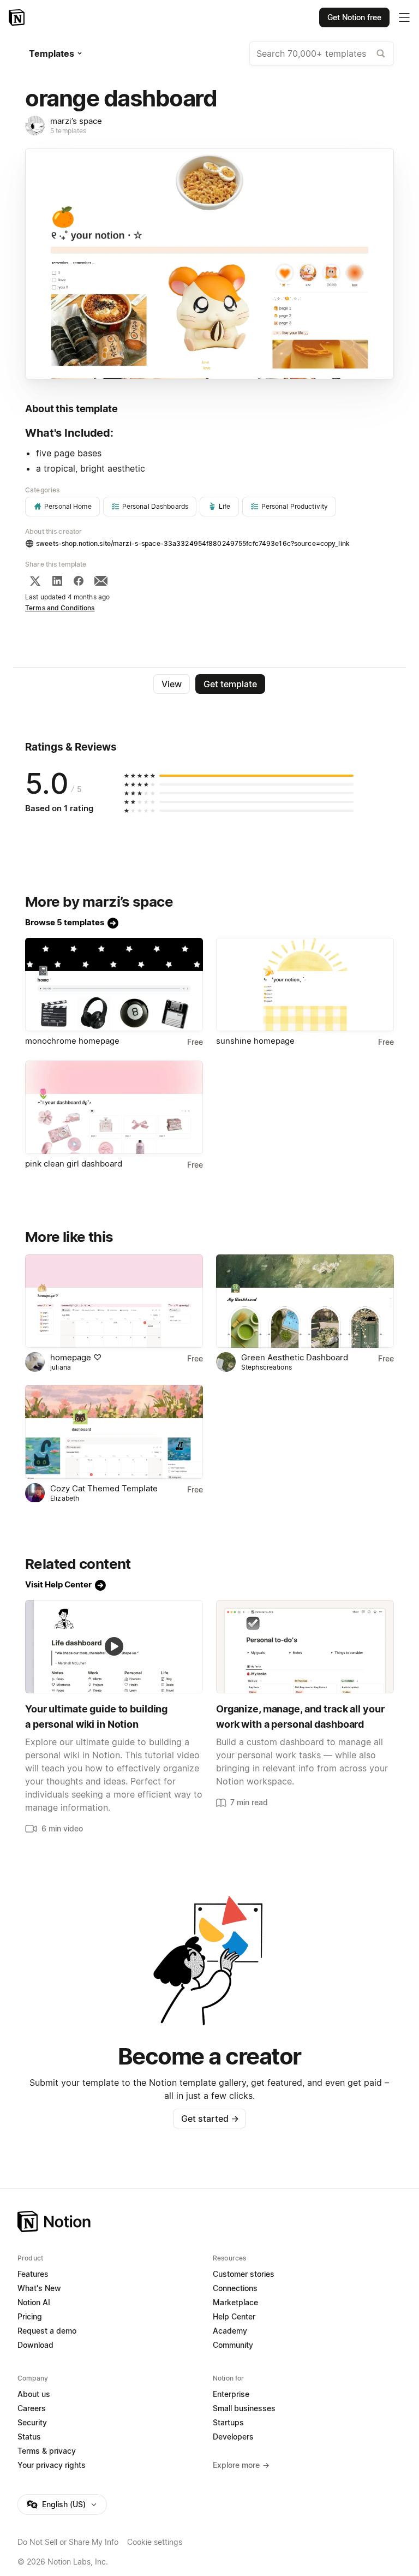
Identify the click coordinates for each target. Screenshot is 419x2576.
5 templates (68, 131)
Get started (210, 2119)
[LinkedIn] (57, 581)
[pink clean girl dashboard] (114, 1107)
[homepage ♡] (114, 1301)
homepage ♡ (76, 1357)
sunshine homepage (255, 1041)
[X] (35, 581)
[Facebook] (79, 581)
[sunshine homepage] (305, 984)
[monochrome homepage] (114, 984)
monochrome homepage (72, 1041)
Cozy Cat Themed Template (104, 1488)
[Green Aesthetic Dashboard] (305, 1301)
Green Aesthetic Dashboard (295, 1357)
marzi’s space (76, 121)
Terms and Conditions (60, 608)
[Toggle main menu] (404, 17)
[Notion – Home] (18, 17)
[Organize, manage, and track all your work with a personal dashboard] (305, 1647)
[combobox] (322, 53)
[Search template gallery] (381, 53)
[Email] (101, 581)
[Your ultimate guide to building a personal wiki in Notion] (114, 1647)
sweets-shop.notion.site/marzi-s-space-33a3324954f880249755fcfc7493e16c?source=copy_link (193, 543)
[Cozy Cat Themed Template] (114, 1432)
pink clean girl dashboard (74, 1164)
